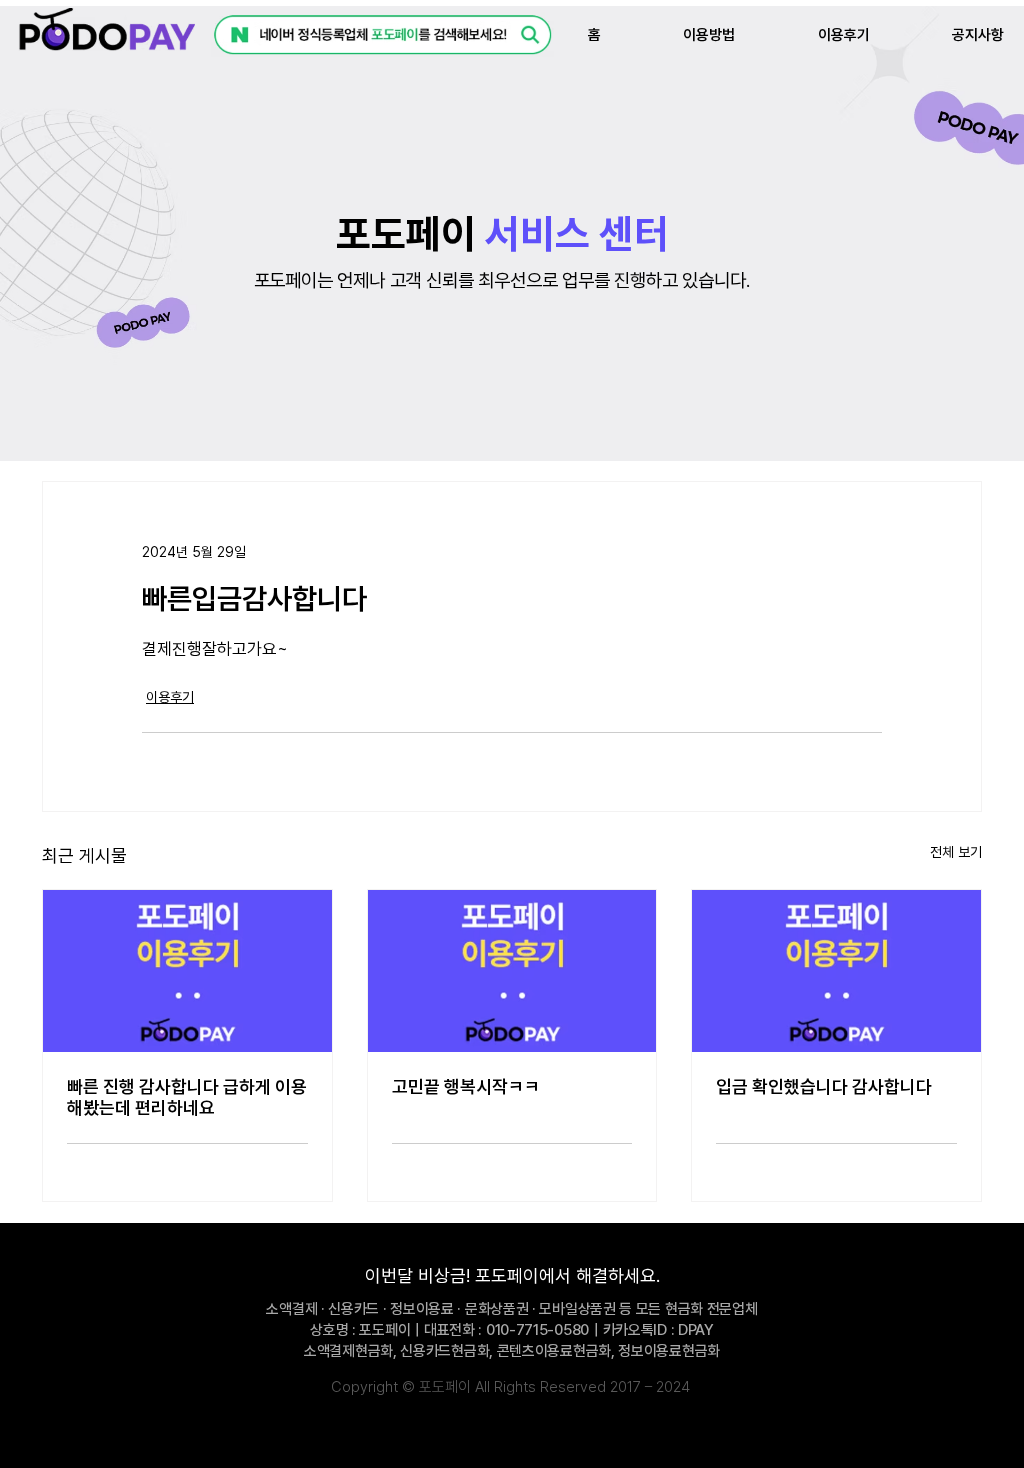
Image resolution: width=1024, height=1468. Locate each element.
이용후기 (170, 697)
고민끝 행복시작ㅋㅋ (466, 1086)
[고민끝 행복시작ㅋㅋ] (512, 971)
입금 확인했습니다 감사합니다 (824, 1086)
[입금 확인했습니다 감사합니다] (836, 971)
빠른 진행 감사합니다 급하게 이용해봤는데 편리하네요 (187, 1097)
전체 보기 (956, 852)
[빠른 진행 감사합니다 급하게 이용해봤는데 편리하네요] (187, 971)
